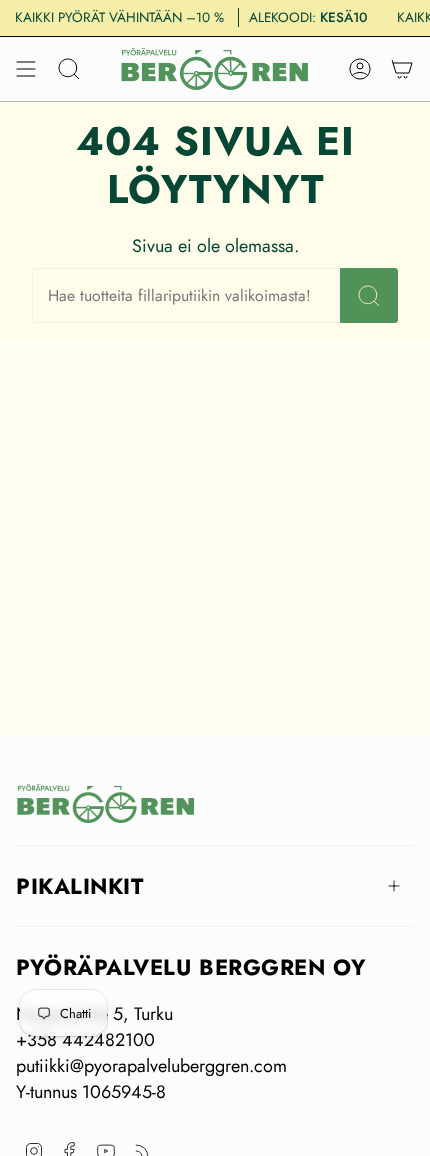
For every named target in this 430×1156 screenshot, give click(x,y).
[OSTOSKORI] (402, 69)
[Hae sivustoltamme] (369, 295)
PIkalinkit (80, 886)
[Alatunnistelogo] (106, 803)
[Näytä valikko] (26, 69)
